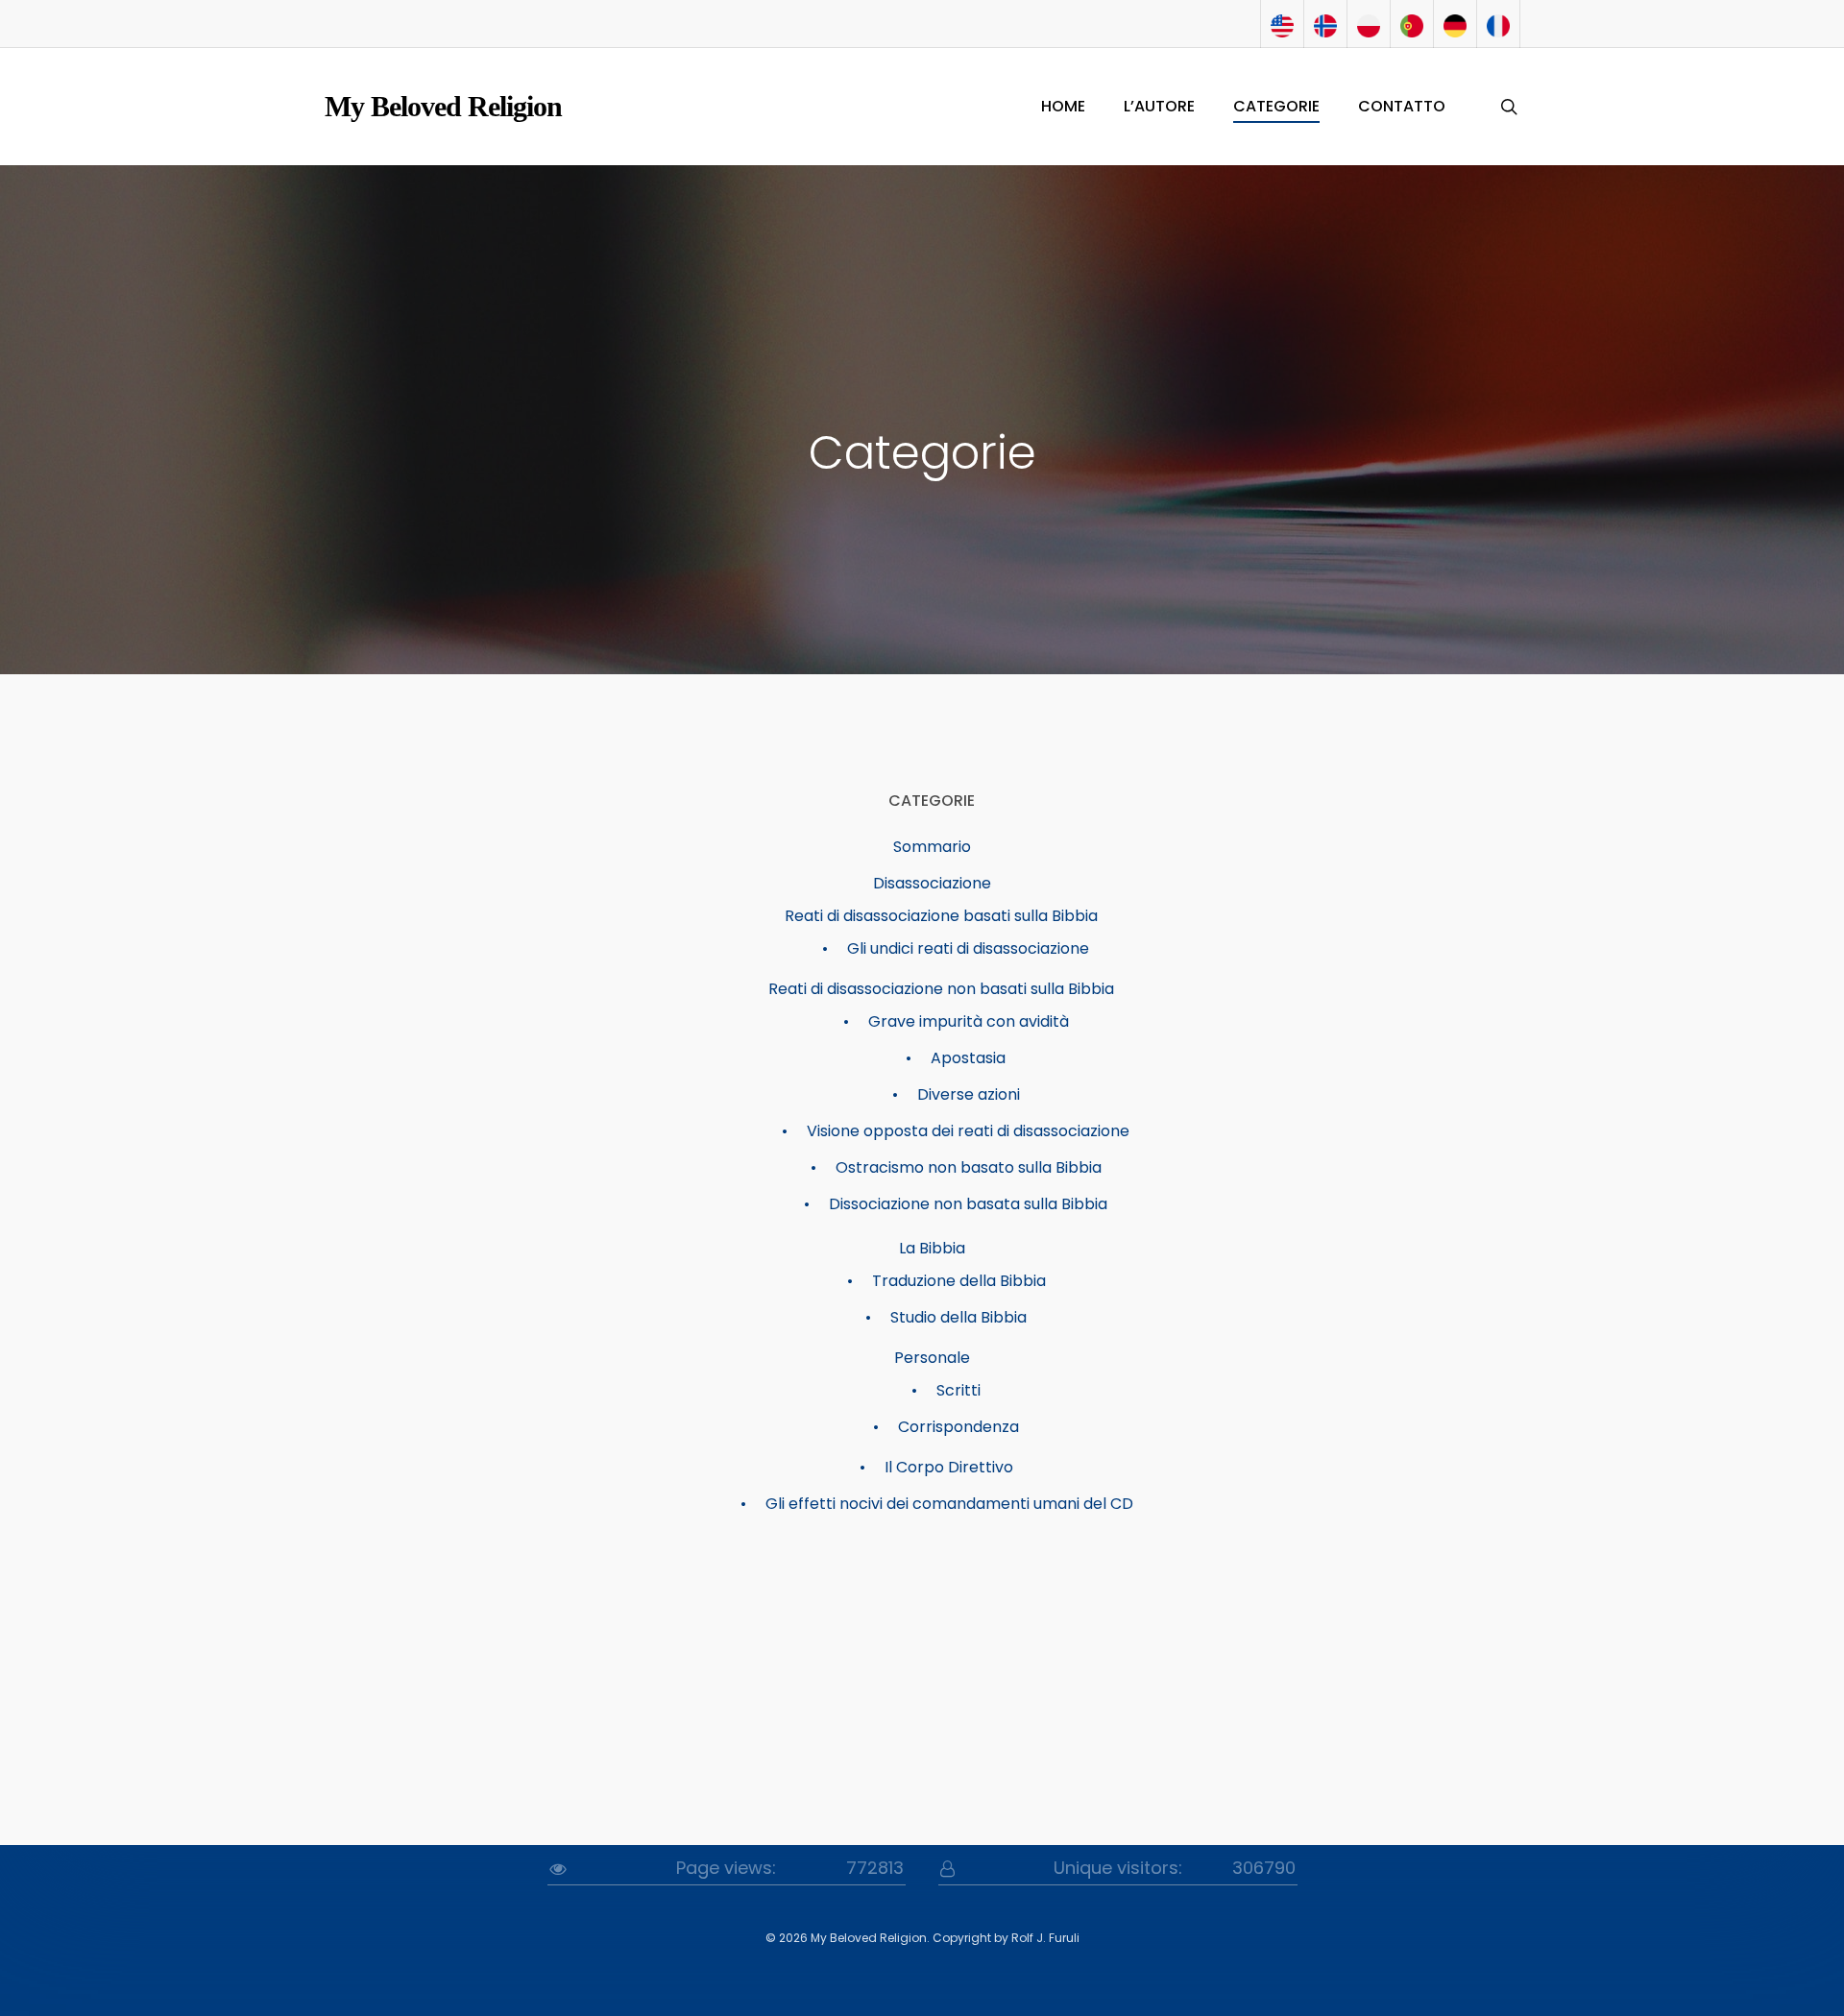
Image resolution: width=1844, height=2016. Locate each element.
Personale (932, 1358)
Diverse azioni (969, 1094)
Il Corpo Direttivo (949, 1467)
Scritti (958, 1390)
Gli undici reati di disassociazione (968, 948)
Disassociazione (932, 883)
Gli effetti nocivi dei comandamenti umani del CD (949, 1504)
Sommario (932, 847)
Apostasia (968, 1058)
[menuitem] (1282, 24)
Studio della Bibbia (958, 1317)
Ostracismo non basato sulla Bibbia (969, 1167)
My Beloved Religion (443, 107)
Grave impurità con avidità (969, 1021)
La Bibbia (932, 1248)
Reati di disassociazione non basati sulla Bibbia (941, 989)
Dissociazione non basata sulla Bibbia (968, 1204)
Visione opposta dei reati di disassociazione (968, 1131)
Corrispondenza (958, 1427)
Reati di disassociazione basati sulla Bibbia (941, 916)
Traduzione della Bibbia (959, 1281)
